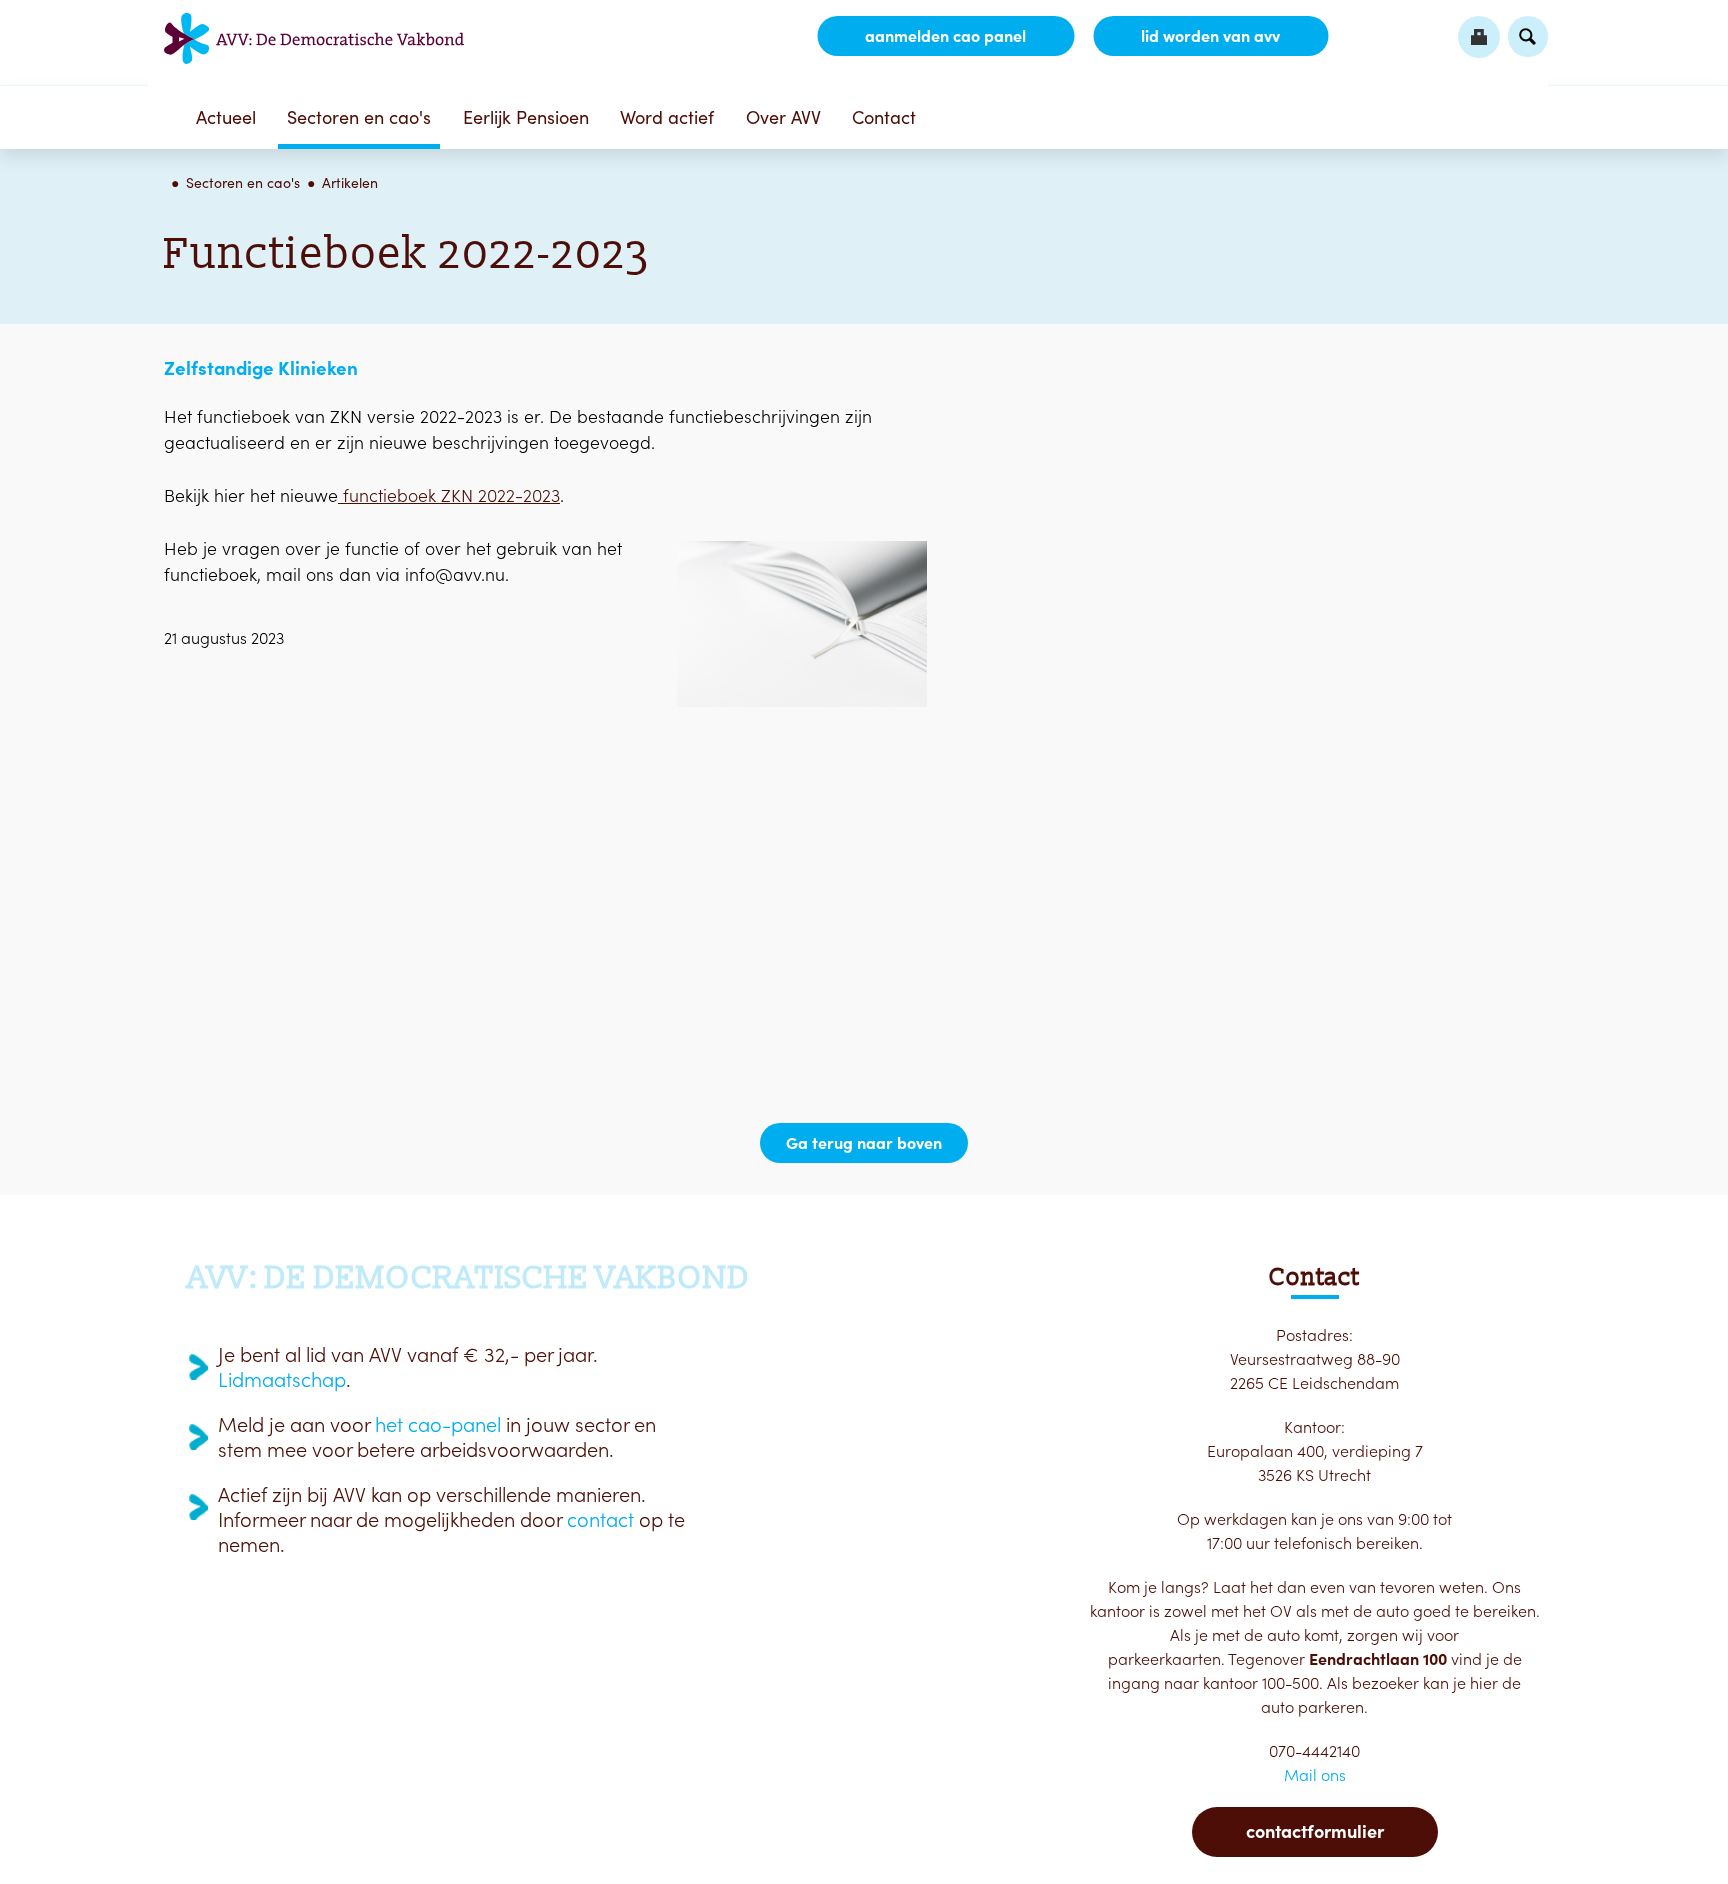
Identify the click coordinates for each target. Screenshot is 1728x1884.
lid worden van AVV (1210, 36)
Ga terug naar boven (864, 1143)
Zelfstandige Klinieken (261, 368)
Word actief (667, 117)
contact (600, 1520)
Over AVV (783, 117)
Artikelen (350, 183)
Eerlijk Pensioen (526, 117)
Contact (884, 117)
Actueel (226, 117)
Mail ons (1315, 1775)
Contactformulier (1315, 1831)
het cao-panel (438, 1425)
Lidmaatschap (282, 1380)
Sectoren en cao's (359, 117)
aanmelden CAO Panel (945, 36)
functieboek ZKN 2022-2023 (449, 495)
